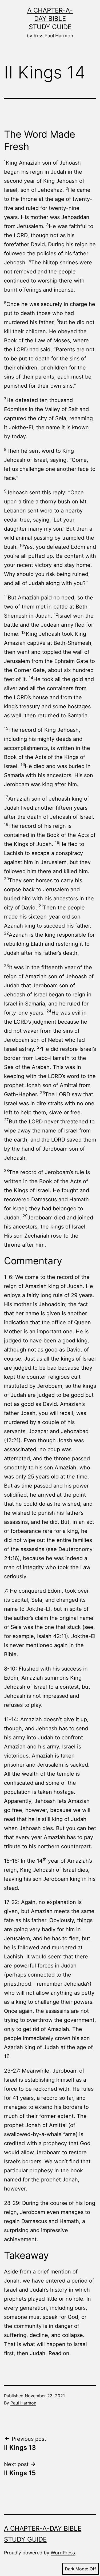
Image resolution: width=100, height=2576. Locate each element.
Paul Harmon (23, 2403)
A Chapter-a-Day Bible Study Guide (50, 19)
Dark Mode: (77, 2569)
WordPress (63, 2553)
